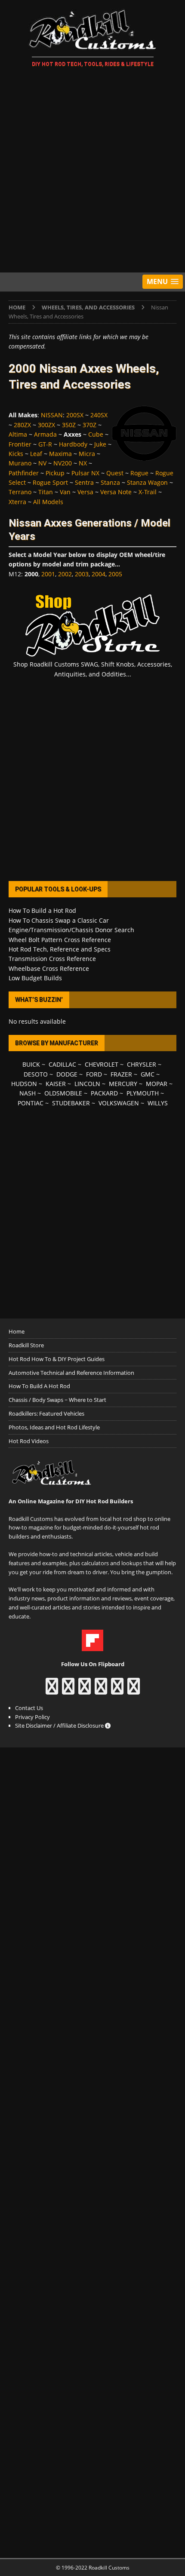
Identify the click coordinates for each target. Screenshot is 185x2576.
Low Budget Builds (35, 978)
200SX (75, 415)
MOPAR (157, 1084)
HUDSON (24, 1084)
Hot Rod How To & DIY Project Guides (57, 1359)
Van (65, 492)
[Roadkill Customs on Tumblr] (101, 1690)
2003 (82, 574)
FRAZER (121, 1074)
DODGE (67, 1074)
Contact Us (29, 1708)
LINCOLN (87, 1084)
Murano (20, 463)
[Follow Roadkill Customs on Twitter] (117, 1690)
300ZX (46, 425)
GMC (148, 1074)
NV (42, 463)
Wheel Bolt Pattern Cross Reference (60, 940)
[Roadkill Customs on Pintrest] (85, 1690)
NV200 (63, 463)
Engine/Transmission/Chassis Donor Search (71, 930)
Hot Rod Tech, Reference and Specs (60, 949)
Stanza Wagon (147, 482)
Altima (18, 434)
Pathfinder (24, 473)
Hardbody (73, 444)
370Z (89, 425)
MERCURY (123, 1084)
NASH (28, 1093)
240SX (99, 415)
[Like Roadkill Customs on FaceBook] (52, 1690)
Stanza (110, 482)
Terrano (20, 492)
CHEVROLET (102, 1064)
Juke (100, 444)
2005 (115, 574)
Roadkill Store (26, 1345)
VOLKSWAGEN (119, 1103)
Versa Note (116, 492)
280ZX (22, 425)
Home (17, 1331)
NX (83, 463)
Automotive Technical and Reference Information (71, 1373)
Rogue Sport (50, 482)
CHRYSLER (142, 1064)
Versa (85, 492)
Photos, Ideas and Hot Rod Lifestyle (54, 1427)
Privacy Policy (32, 1717)
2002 (65, 574)
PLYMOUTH (143, 1093)
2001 (48, 574)
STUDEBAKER (71, 1103)
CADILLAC (62, 1064)
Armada (45, 434)
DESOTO (36, 1074)
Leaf (36, 454)
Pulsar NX (85, 473)
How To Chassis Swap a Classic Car (59, 920)
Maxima (60, 454)
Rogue (139, 473)
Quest (115, 473)
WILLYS (158, 1103)
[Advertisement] (92, 171)
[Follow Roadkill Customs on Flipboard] (92, 1646)
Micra (87, 454)
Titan (46, 492)
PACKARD (104, 1093)
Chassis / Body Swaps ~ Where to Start (57, 1400)
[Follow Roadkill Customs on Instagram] (68, 1690)
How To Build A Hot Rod (39, 1386)
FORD (94, 1074)
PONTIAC (31, 1103)
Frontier (20, 444)
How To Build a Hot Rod (42, 910)
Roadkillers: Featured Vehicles (46, 1413)
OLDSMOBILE (63, 1093)
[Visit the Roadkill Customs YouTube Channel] (134, 1690)
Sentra (84, 482)
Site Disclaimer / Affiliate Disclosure (60, 1725)
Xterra (17, 502)
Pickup (55, 473)
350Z (69, 425)
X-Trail (148, 492)
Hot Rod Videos (29, 1441)
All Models (48, 502)
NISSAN (52, 415)
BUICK (31, 1064)
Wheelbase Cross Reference (49, 968)
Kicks (16, 454)
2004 (99, 574)
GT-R (45, 444)
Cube (96, 434)
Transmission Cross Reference (52, 959)
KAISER (56, 1084)
